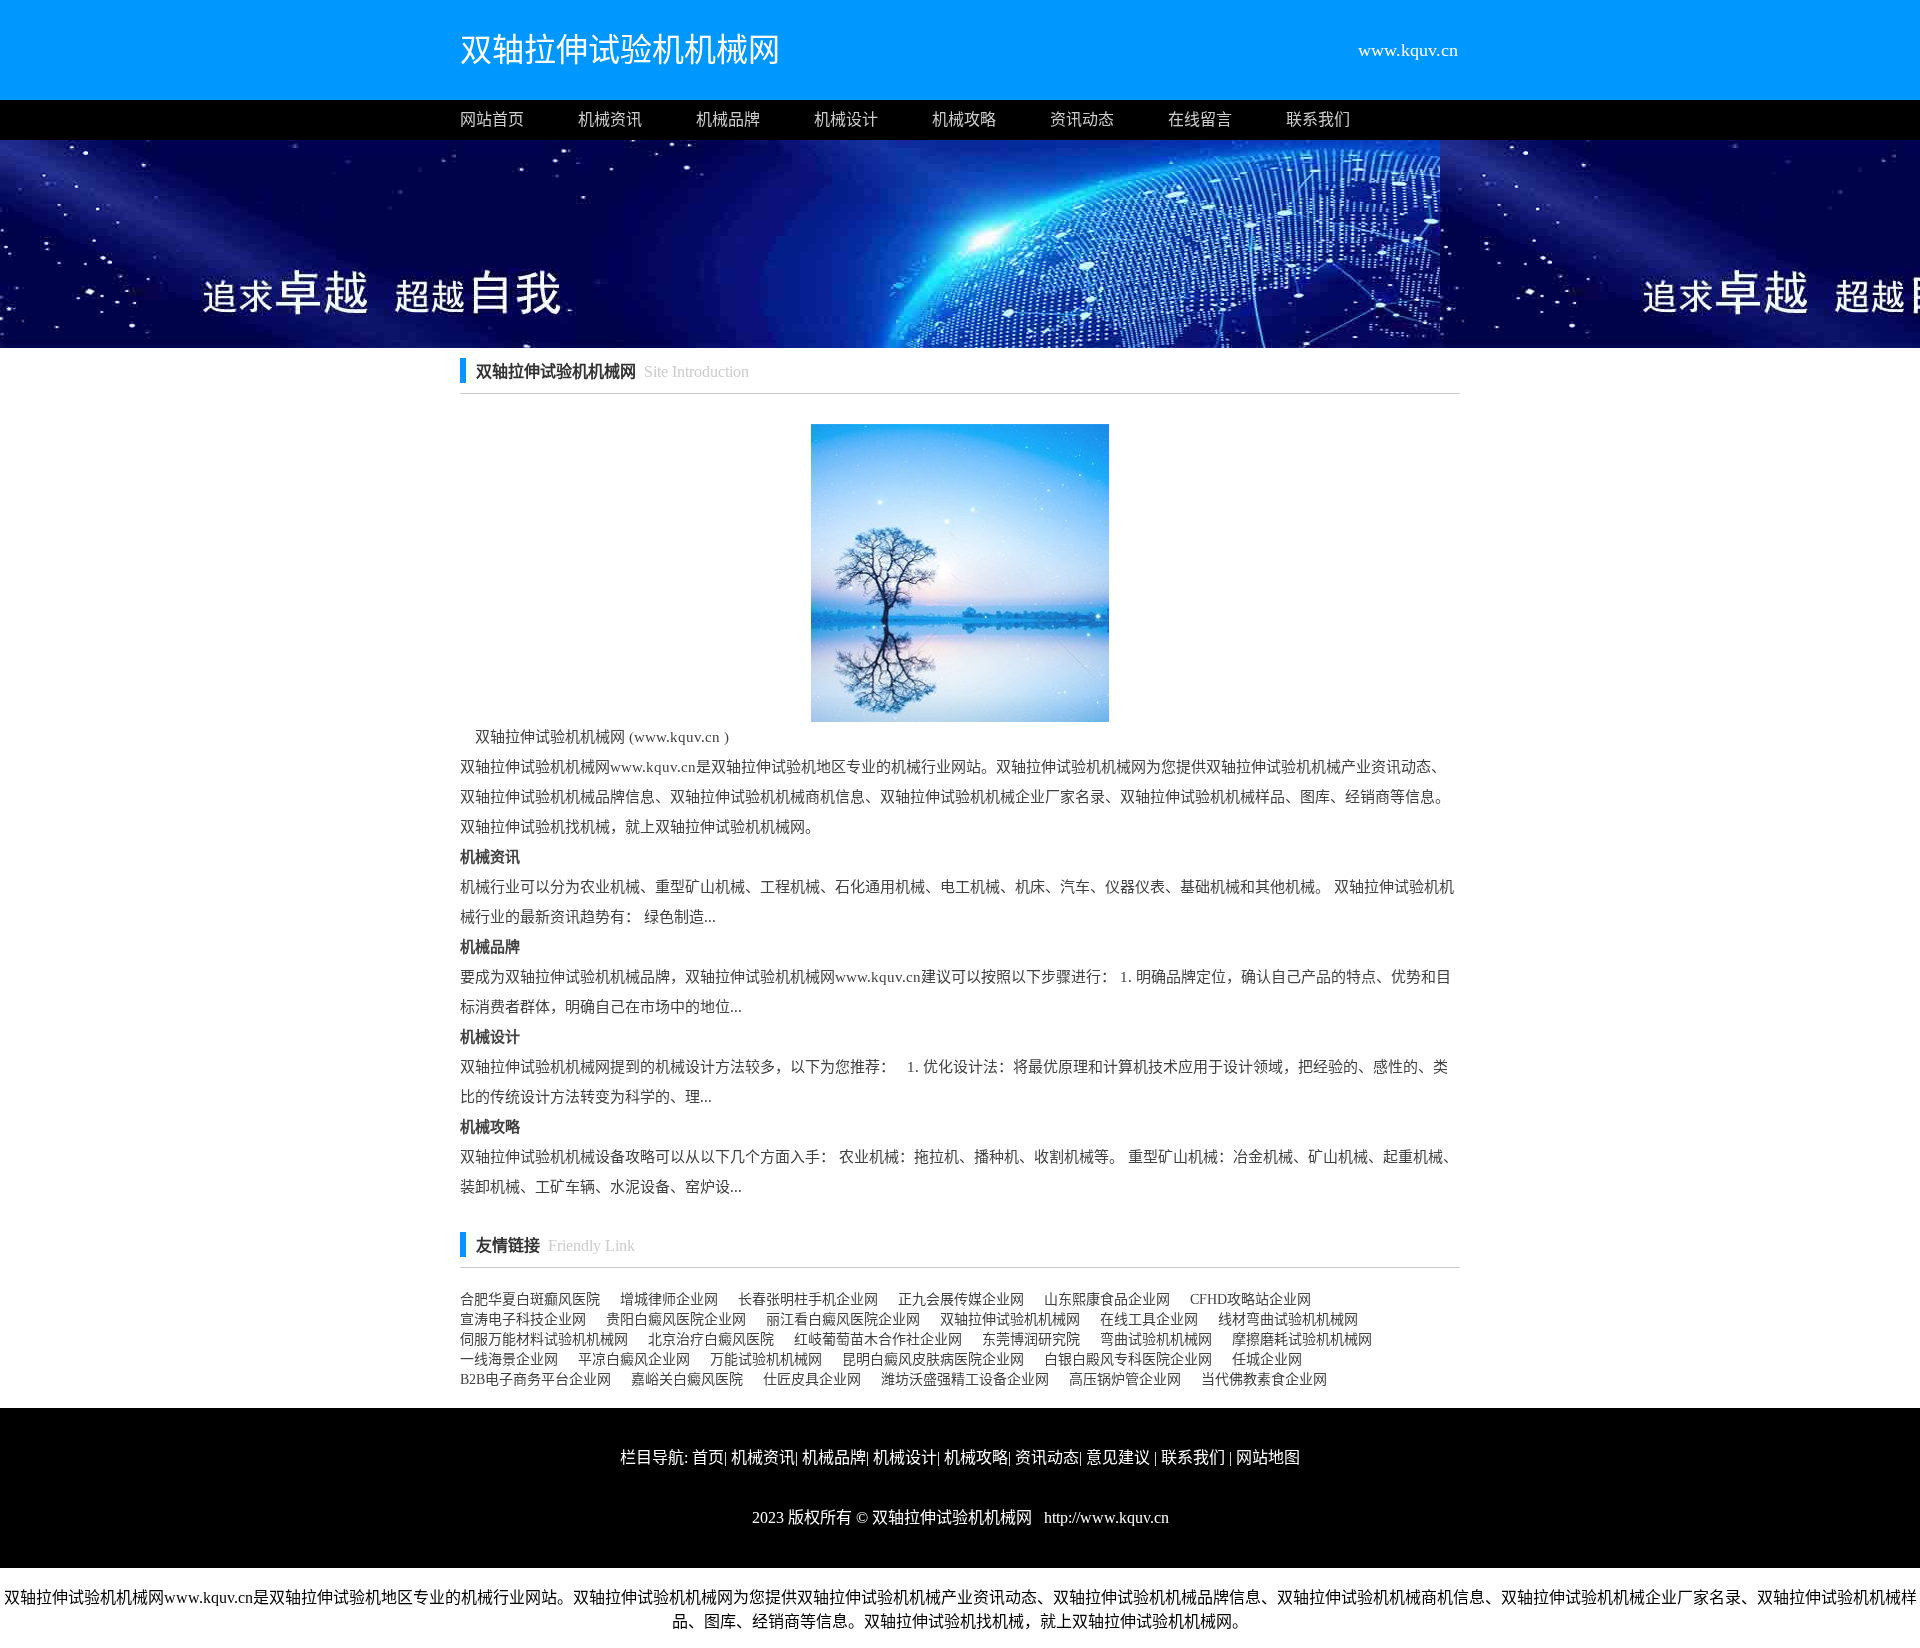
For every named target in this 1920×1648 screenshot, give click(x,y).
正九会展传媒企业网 (961, 1299)
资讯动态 (1082, 119)
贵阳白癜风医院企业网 (676, 1319)
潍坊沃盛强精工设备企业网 (965, 1379)
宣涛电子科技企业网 (523, 1319)
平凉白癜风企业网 (634, 1359)
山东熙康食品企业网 (1107, 1299)
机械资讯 (610, 119)
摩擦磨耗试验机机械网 (1302, 1339)
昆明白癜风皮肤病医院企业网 (933, 1359)
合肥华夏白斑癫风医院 (530, 1299)
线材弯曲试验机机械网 (1288, 1319)
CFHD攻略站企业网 (1250, 1299)
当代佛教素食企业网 (1264, 1379)
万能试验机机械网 (766, 1359)
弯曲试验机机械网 (1156, 1339)
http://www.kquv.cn (1104, 1517)
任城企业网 (1267, 1359)
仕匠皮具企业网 (812, 1379)
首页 (708, 1457)
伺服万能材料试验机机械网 (544, 1339)
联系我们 (1318, 119)
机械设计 (846, 119)
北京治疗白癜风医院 (711, 1339)
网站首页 (492, 119)
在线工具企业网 (1149, 1319)
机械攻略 (964, 119)
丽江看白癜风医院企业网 (843, 1319)
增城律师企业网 (669, 1299)
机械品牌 (728, 119)
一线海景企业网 (509, 1359)
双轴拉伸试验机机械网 (1010, 1319)
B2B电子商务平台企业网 (535, 1379)
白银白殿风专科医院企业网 (1128, 1359)
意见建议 (1118, 1457)
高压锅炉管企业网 (1125, 1379)
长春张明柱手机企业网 (808, 1299)
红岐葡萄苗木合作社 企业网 (878, 1339)
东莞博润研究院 (1031, 1339)
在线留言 (1200, 119)
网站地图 (1268, 1457)
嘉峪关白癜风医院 (687, 1379)
